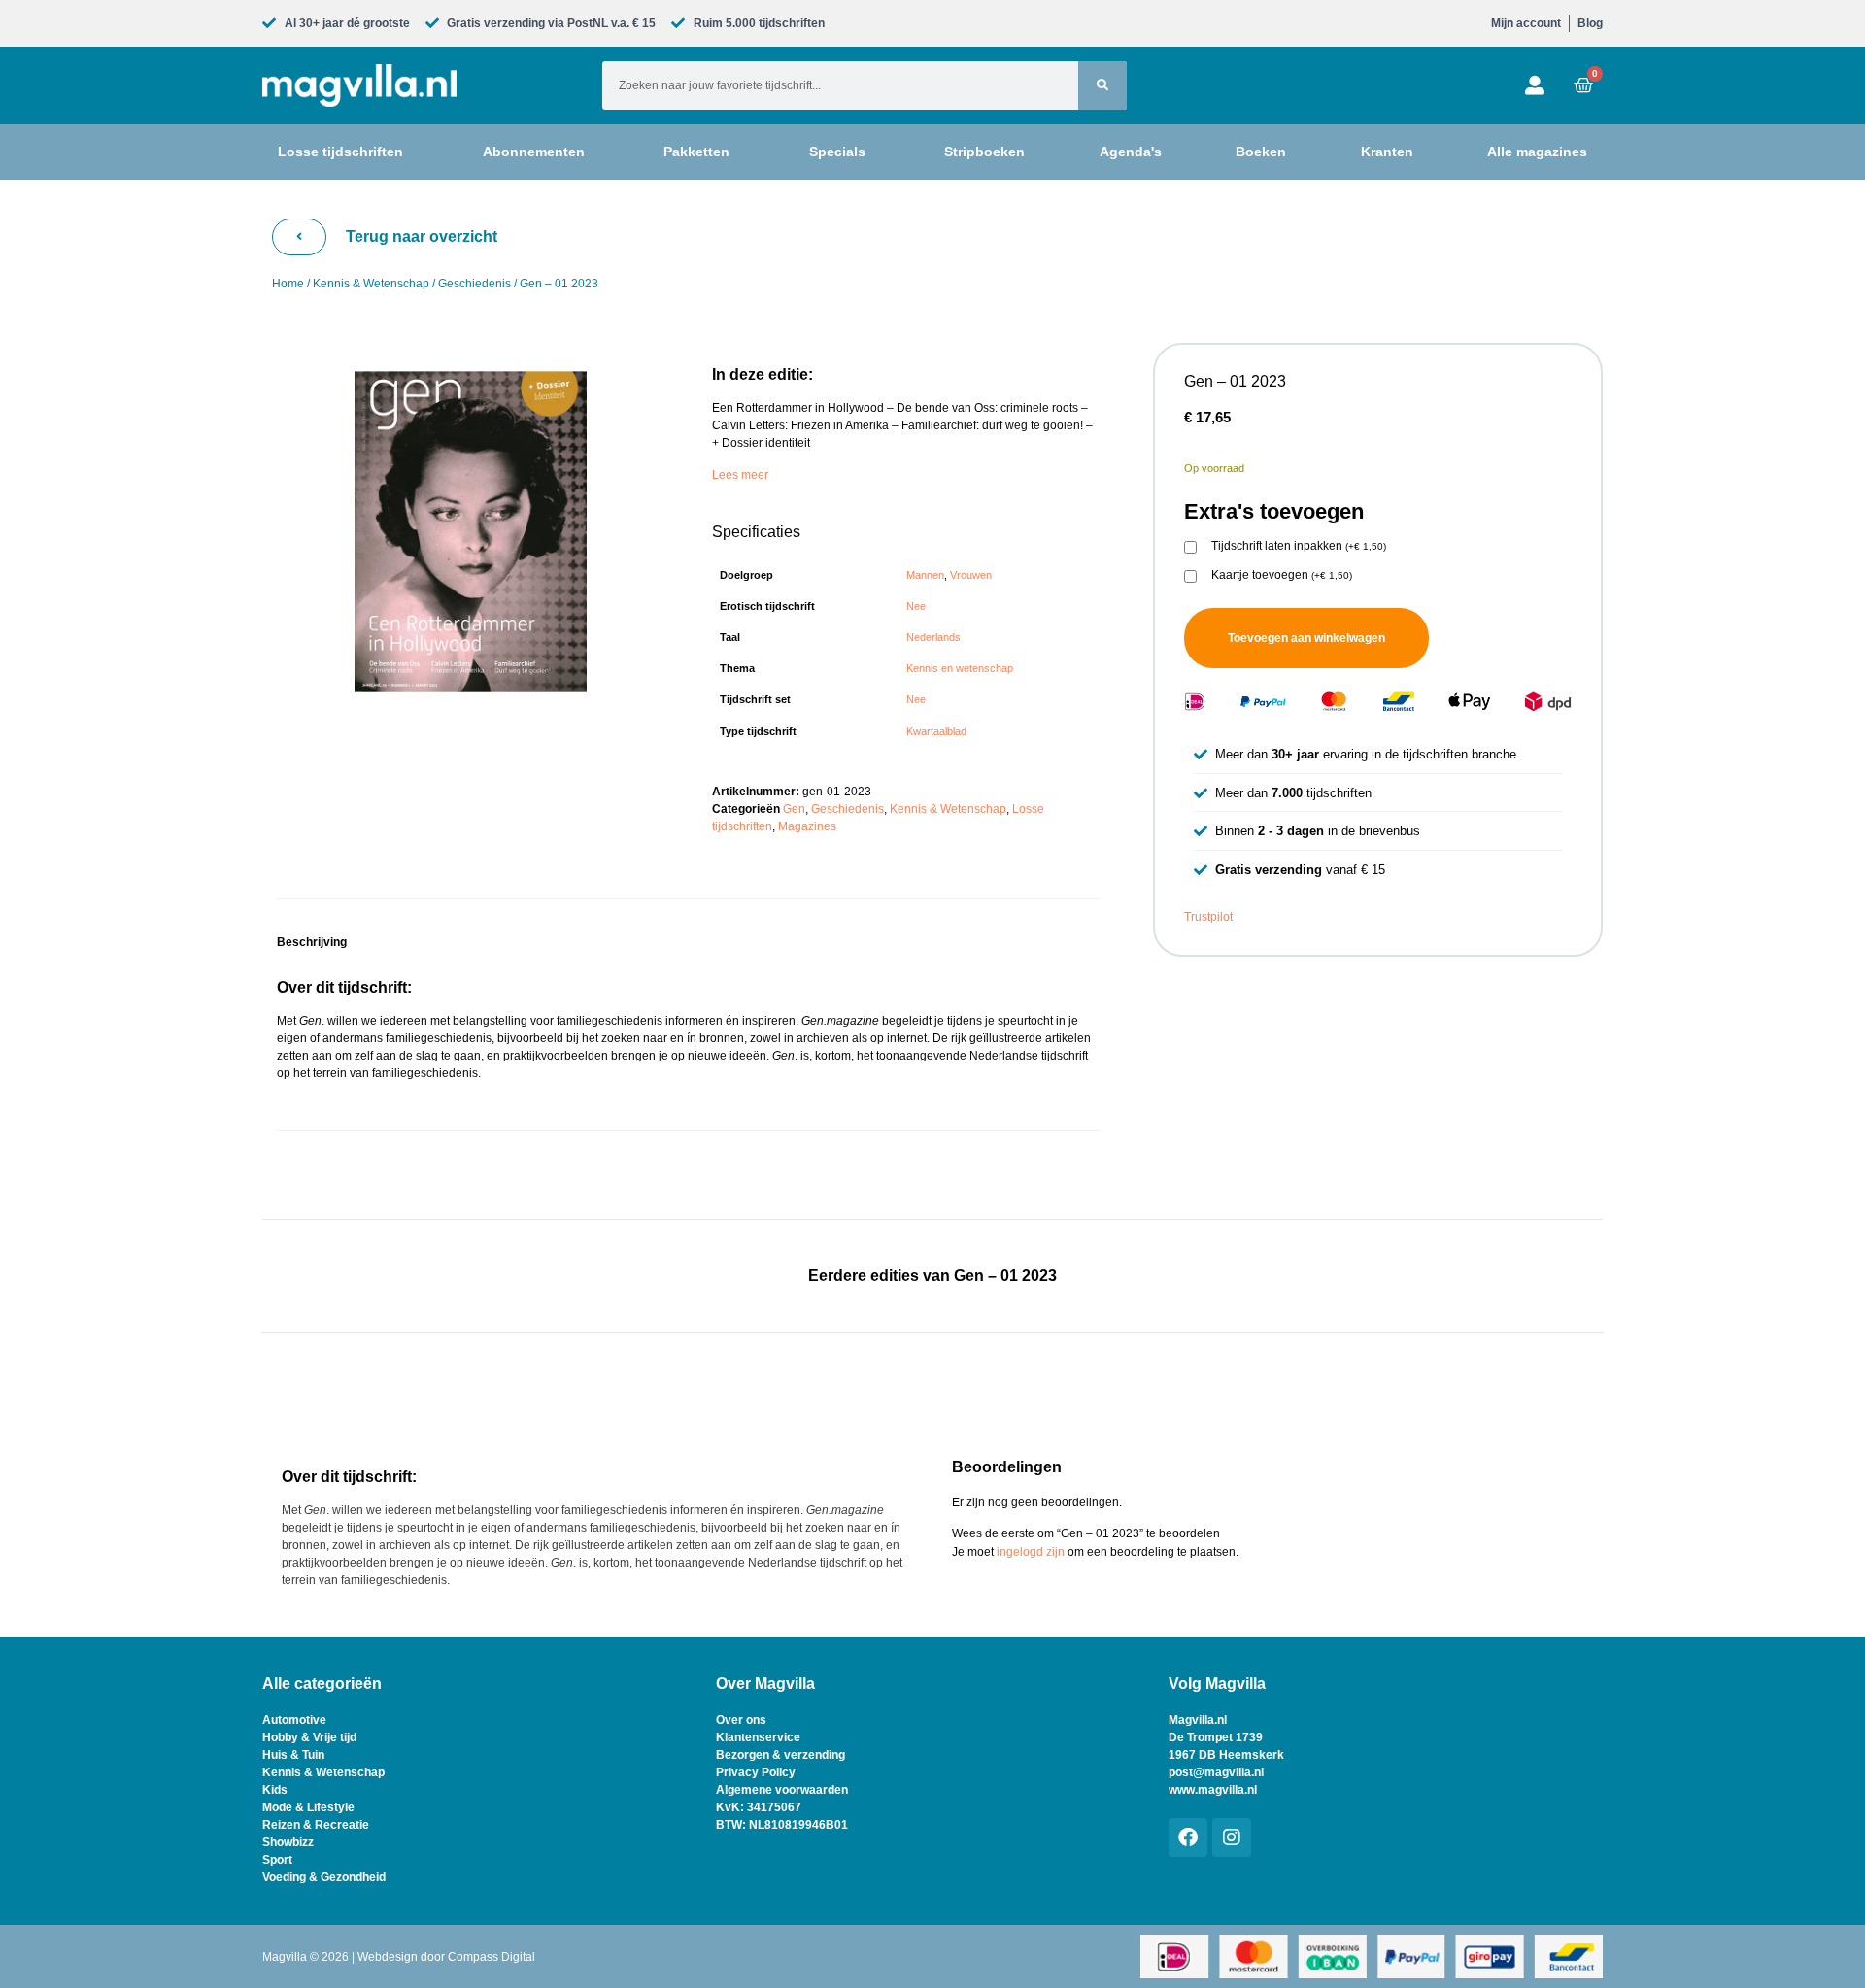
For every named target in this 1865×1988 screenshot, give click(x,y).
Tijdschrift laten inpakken (1299, 546)
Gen (794, 809)
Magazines (807, 826)
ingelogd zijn (1031, 1552)
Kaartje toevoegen (1282, 575)
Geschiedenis (475, 284)
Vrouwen (971, 575)
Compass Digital (492, 1957)
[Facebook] (1188, 1837)
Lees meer (740, 475)
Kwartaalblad (936, 731)
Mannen (925, 575)
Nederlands (933, 637)
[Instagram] (1232, 1837)
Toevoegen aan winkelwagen (1306, 638)
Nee (916, 606)
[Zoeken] (1102, 85)
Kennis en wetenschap (960, 668)
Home (288, 284)
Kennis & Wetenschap (371, 284)
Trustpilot (1208, 917)
